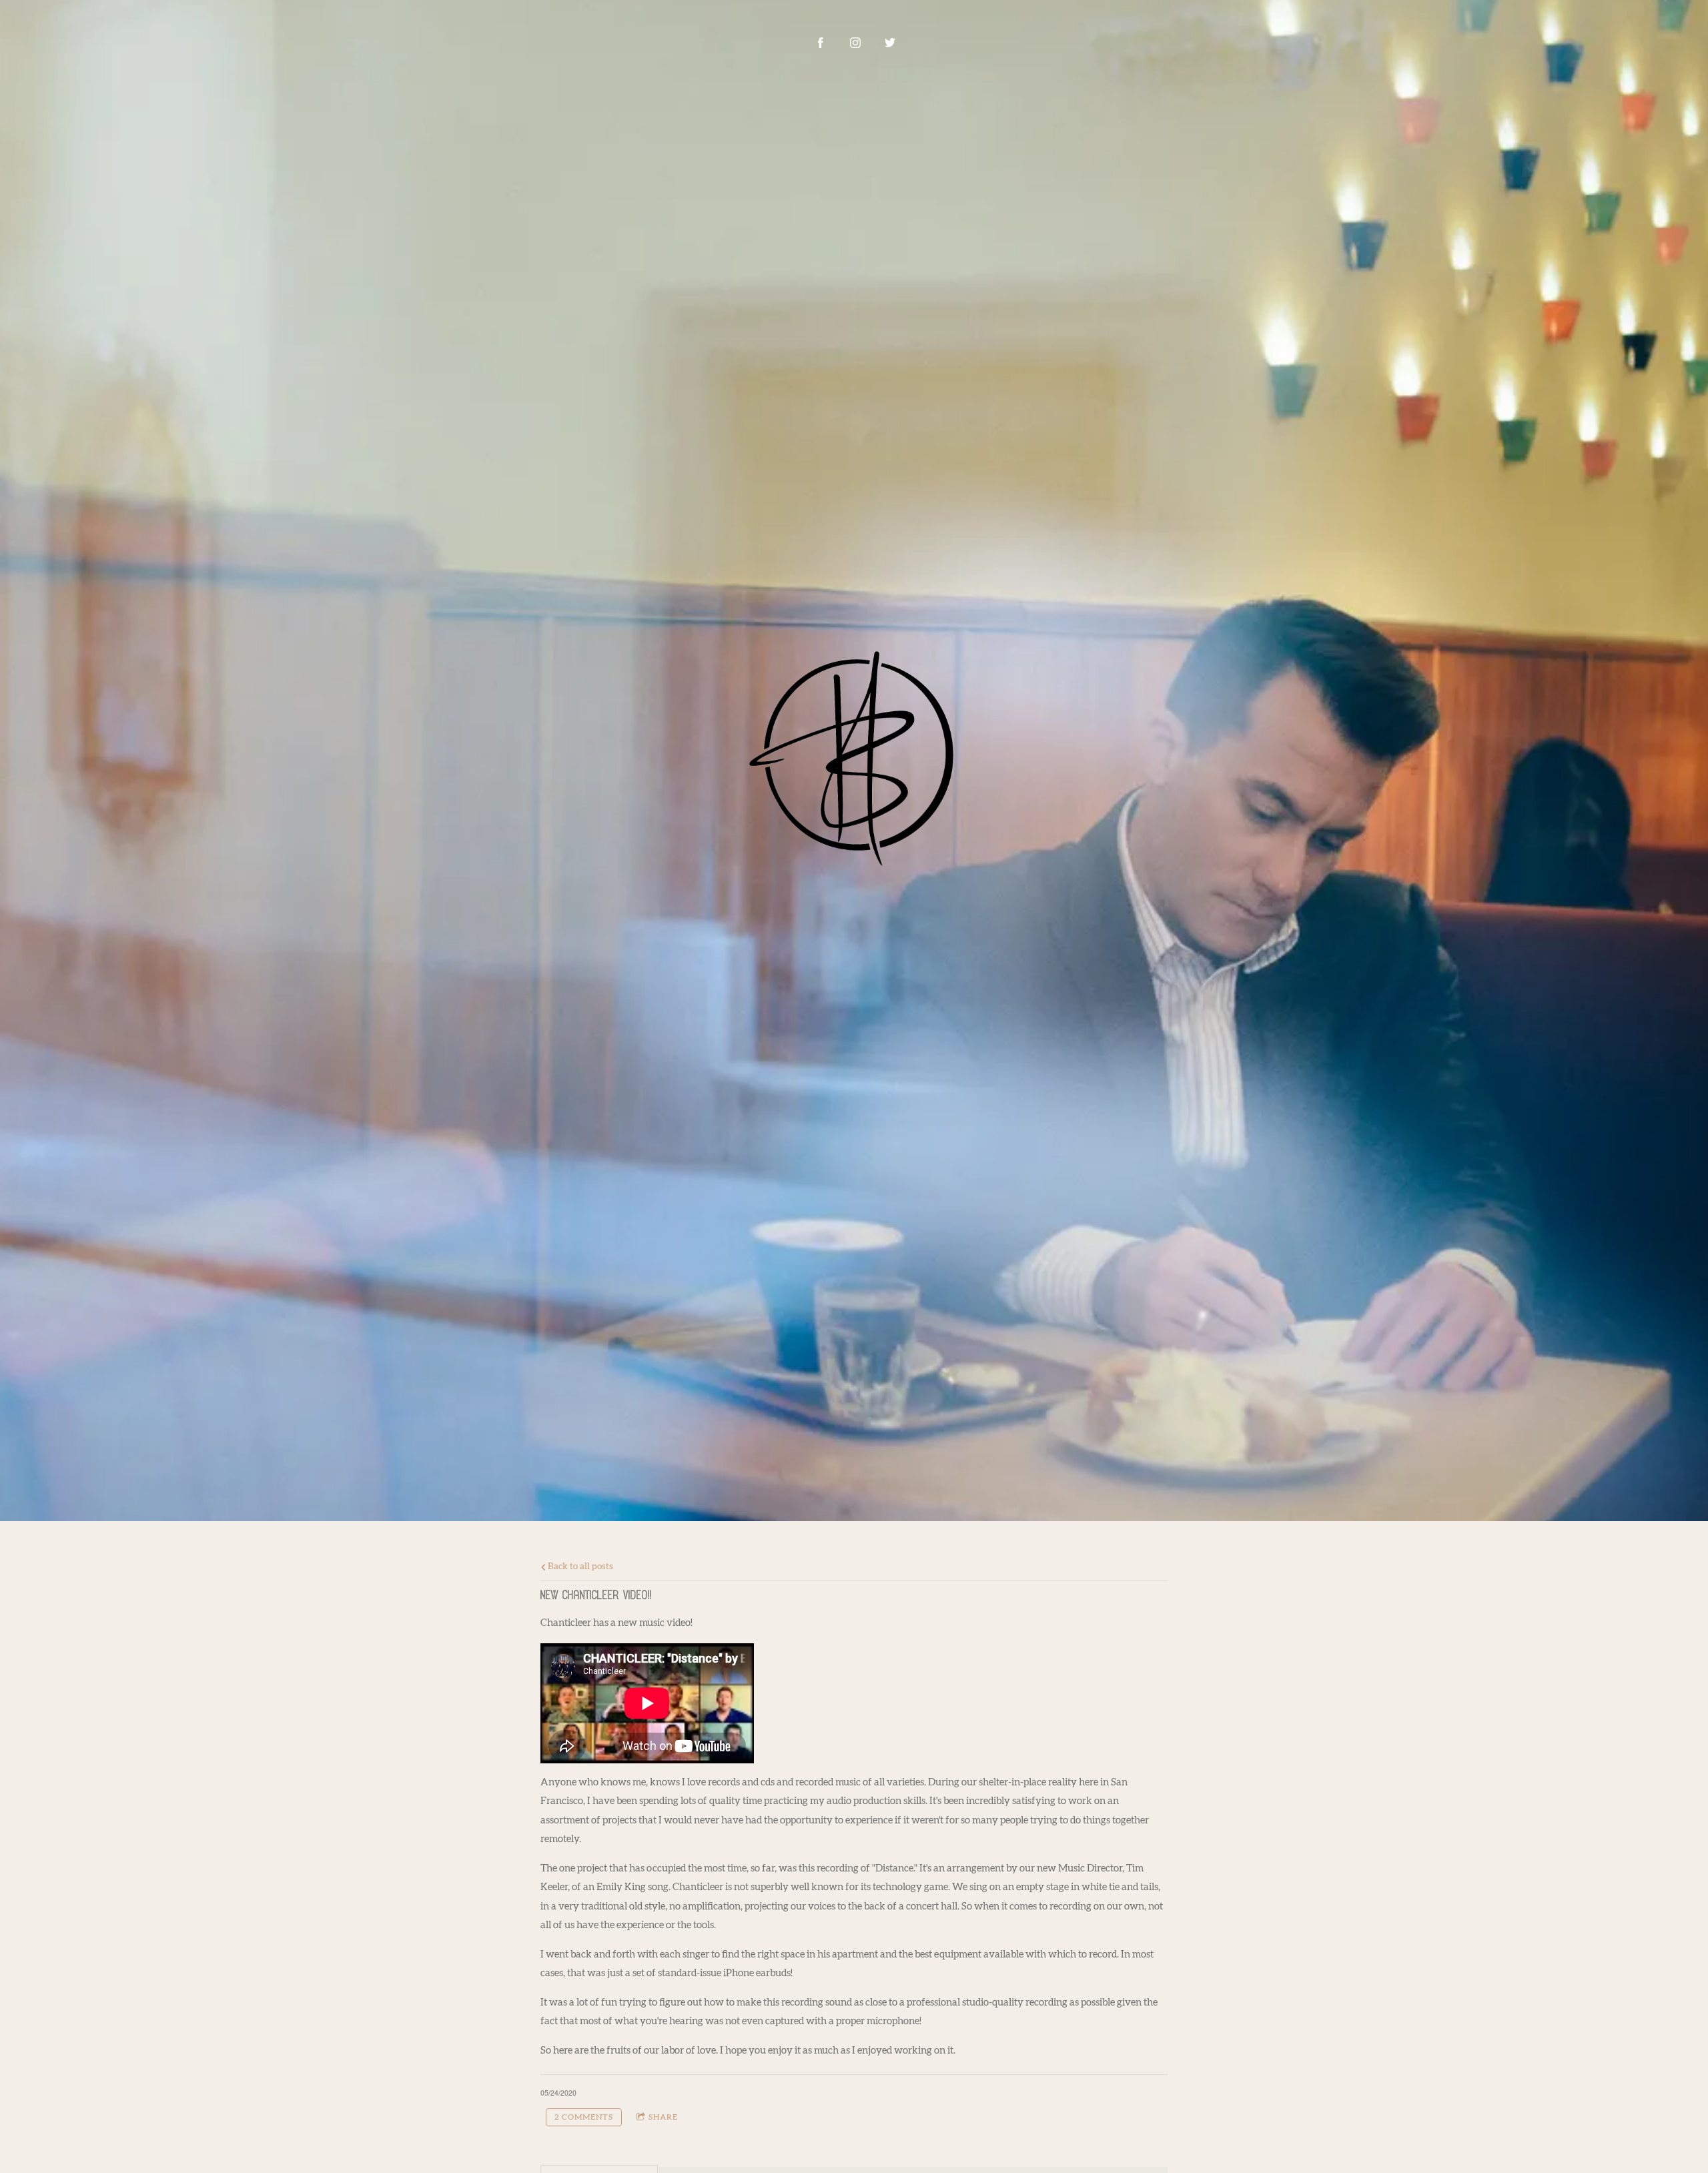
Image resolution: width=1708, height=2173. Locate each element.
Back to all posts (579, 1567)
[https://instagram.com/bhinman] (855, 43)
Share (663, 2117)
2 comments (584, 2117)
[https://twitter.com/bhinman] (890, 43)
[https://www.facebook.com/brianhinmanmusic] (821, 43)
